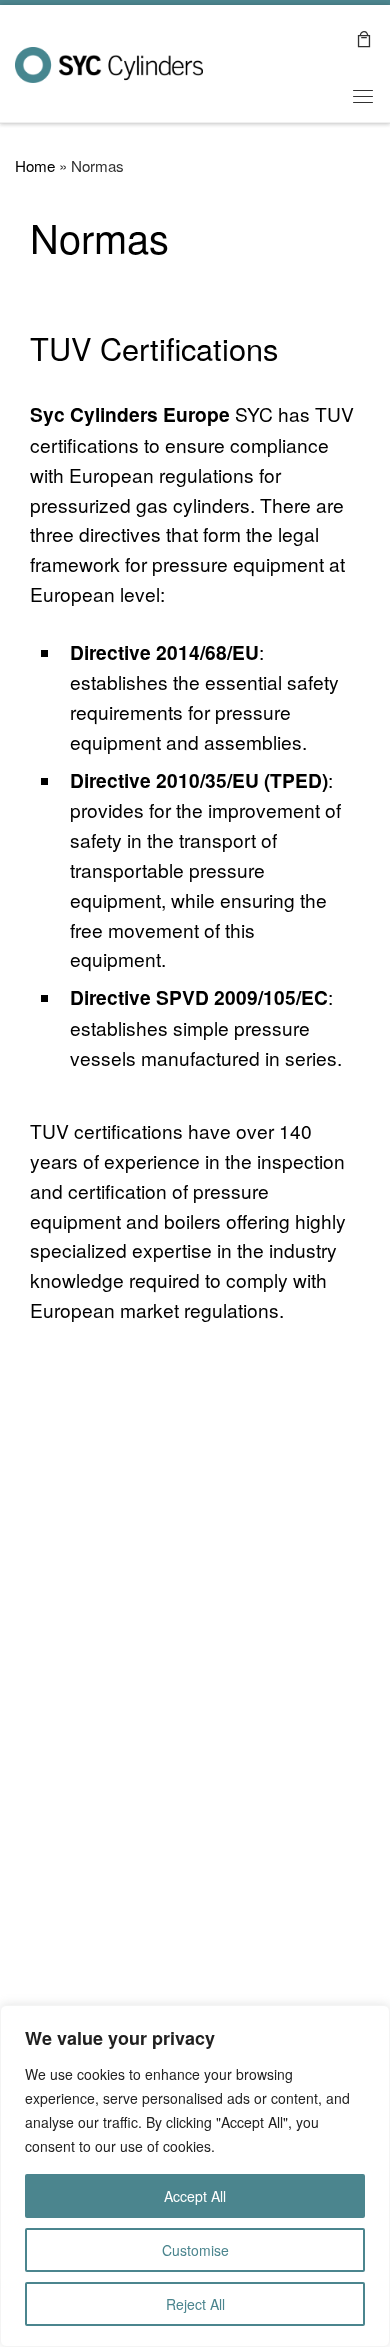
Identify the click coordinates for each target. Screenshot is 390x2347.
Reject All (195, 2304)
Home (35, 165)
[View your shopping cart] (364, 37)
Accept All (195, 2196)
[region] (195, 2176)
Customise (195, 2250)
